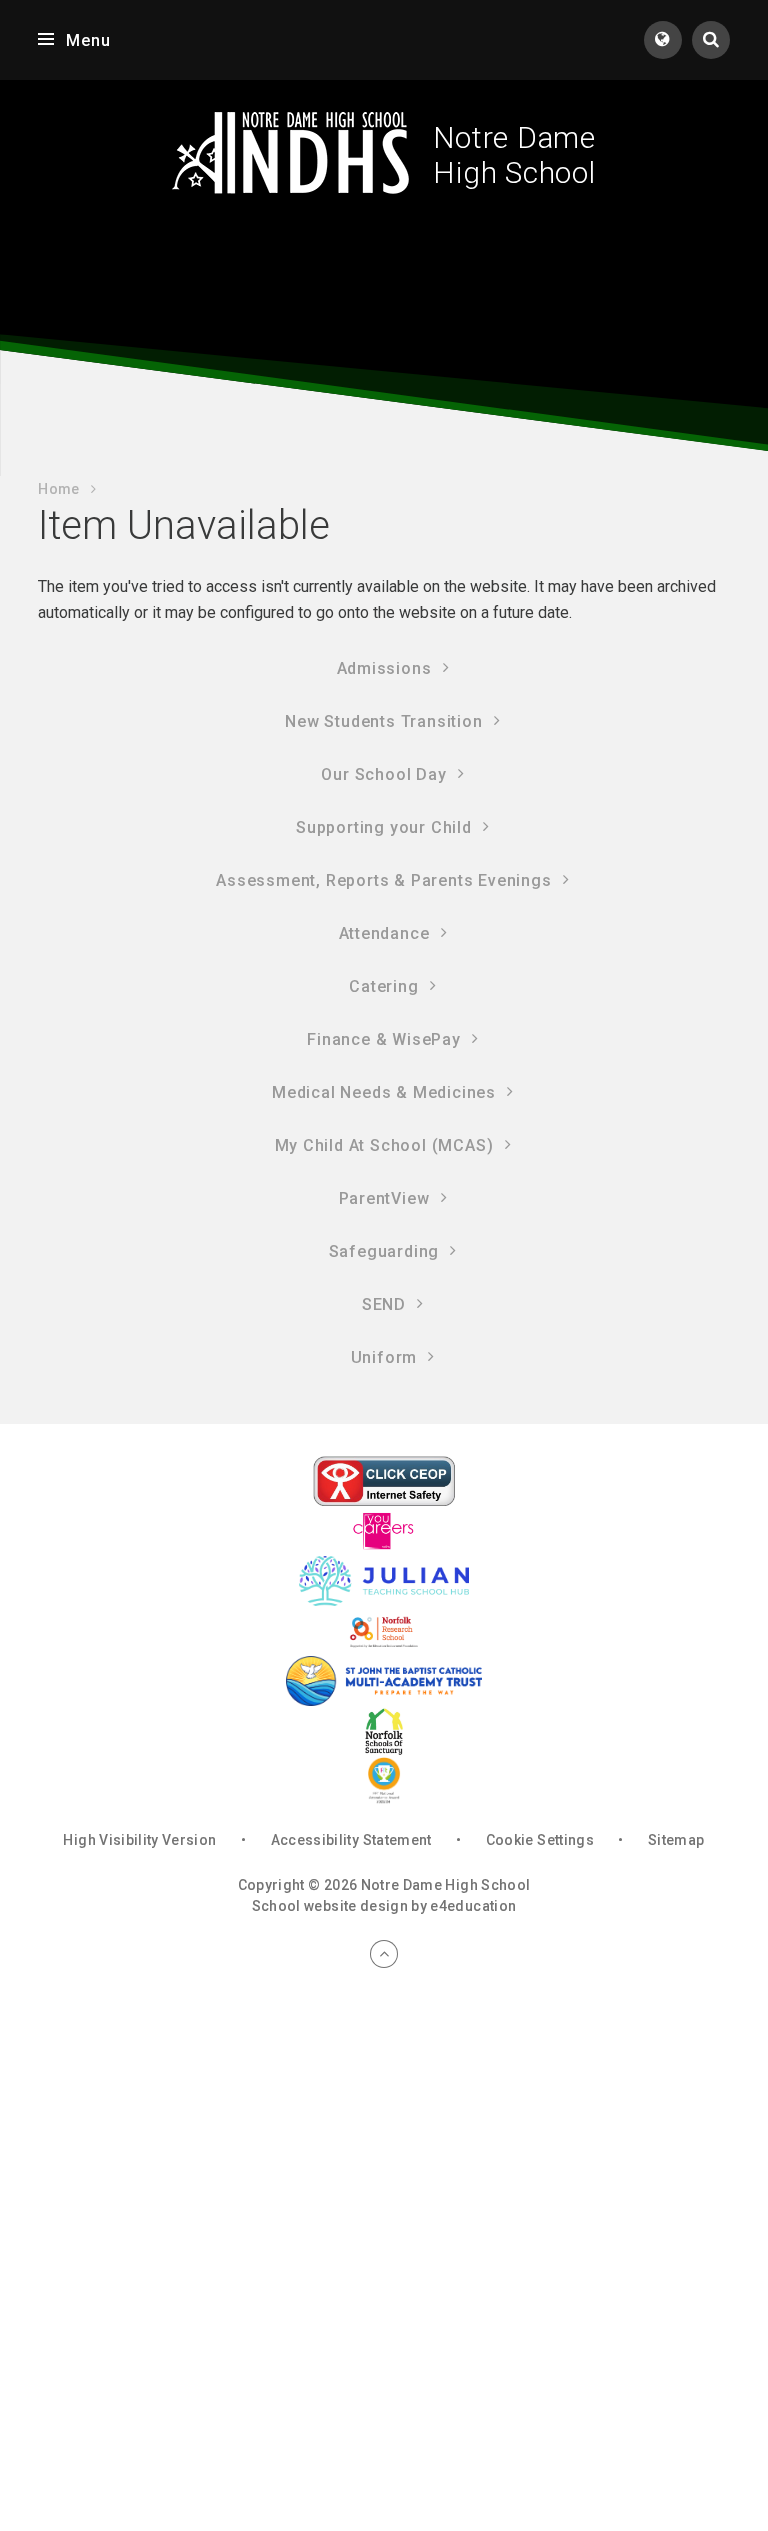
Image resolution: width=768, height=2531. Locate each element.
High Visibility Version (139, 1840)
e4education (473, 1906)
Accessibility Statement (351, 1840)
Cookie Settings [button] (540, 1840)
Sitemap (676, 1840)
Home (58, 489)
